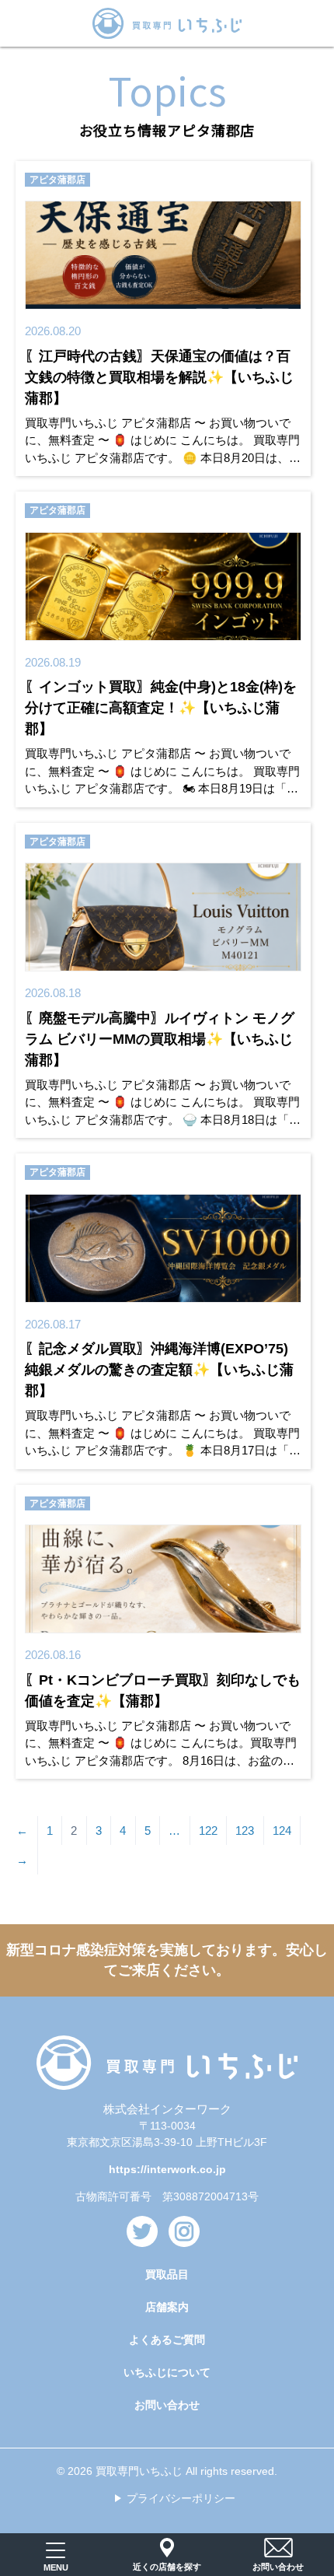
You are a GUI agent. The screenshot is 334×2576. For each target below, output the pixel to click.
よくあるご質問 (167, 2340)
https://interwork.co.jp (167, 2169)
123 (245, 1830)
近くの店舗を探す (167, 2567)
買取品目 (167, 2274)
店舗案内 (167, 2307)
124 (282, 1830)
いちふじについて (167, 2372)
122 (208, 1830)
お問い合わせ (167, 2405)
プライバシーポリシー (181, 2498)
